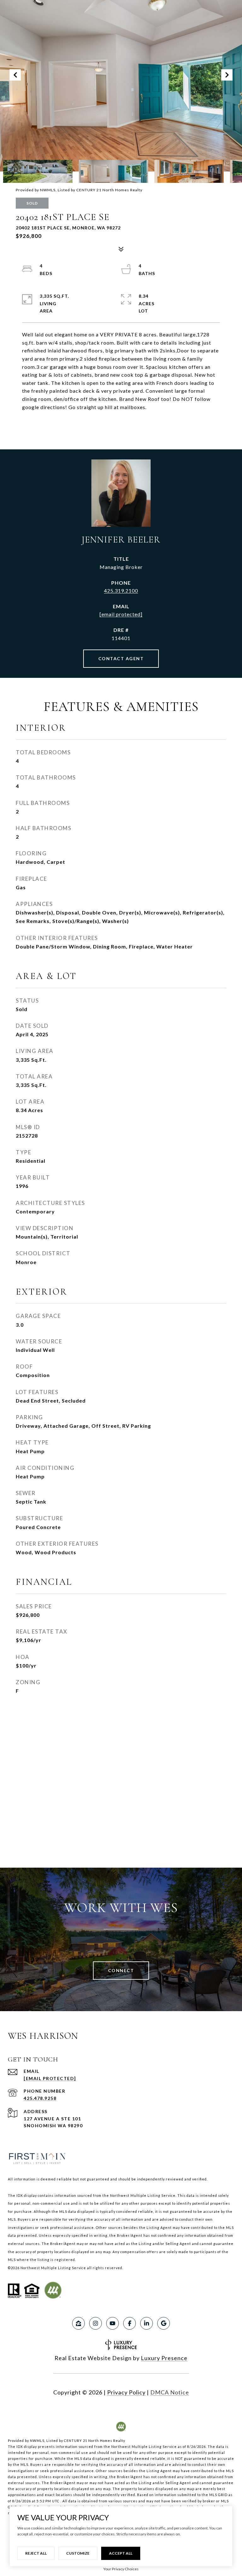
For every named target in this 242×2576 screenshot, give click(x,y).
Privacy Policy (126, 2392)
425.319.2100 (121, 591)
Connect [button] (121, 1970)
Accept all (121, 2553)
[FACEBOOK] (130, 2323)
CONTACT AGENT (121, 658)
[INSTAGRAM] (95, 2323)
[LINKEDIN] (147, 2323)
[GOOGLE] (164, 2323)
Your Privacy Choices (121, 2569)
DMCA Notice (170, 2392)
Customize (78, 2553)
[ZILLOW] (78, 2323)
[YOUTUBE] (112, 2323)
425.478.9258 (40, 2098)
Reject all (36, 2553)
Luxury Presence (164, 2358)
